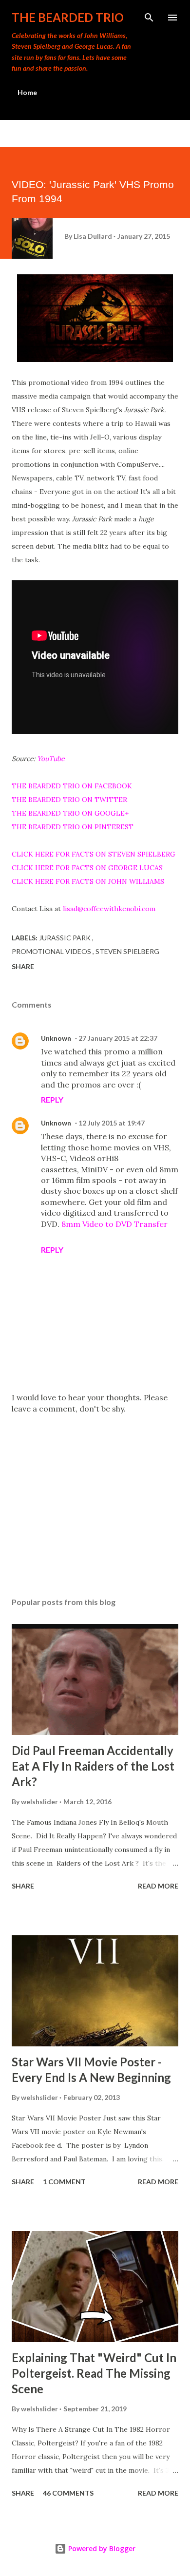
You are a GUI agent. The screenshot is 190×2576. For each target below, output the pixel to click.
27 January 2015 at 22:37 (118, 1038)
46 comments (68, 2493)
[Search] (149, 18)
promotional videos (52, 951)
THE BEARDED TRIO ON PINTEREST (73, 827)
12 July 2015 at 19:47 (112, 1123)
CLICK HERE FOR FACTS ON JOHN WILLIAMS (88, 881)
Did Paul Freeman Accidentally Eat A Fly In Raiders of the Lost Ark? (93, 1766)
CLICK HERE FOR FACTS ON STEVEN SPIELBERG (94, 854)
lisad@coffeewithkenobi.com (109, 909)
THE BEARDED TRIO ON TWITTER (69, 800)
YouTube (51, 759)
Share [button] (23, 966)
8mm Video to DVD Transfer (114, 1224)
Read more (158, 1886)
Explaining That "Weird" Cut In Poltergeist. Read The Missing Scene (94, 2373)
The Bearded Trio (68, 17)
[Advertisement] (95, 1498)
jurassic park (66, 938)
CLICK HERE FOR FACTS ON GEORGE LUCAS (87, 868)
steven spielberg (127, 951)
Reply (52, 1099)
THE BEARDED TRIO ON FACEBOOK (72, 786)
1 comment (64, 2182)
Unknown (56, 1038)
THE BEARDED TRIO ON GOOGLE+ (70, 813)
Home (27, 92)
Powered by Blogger (101, 2548)
